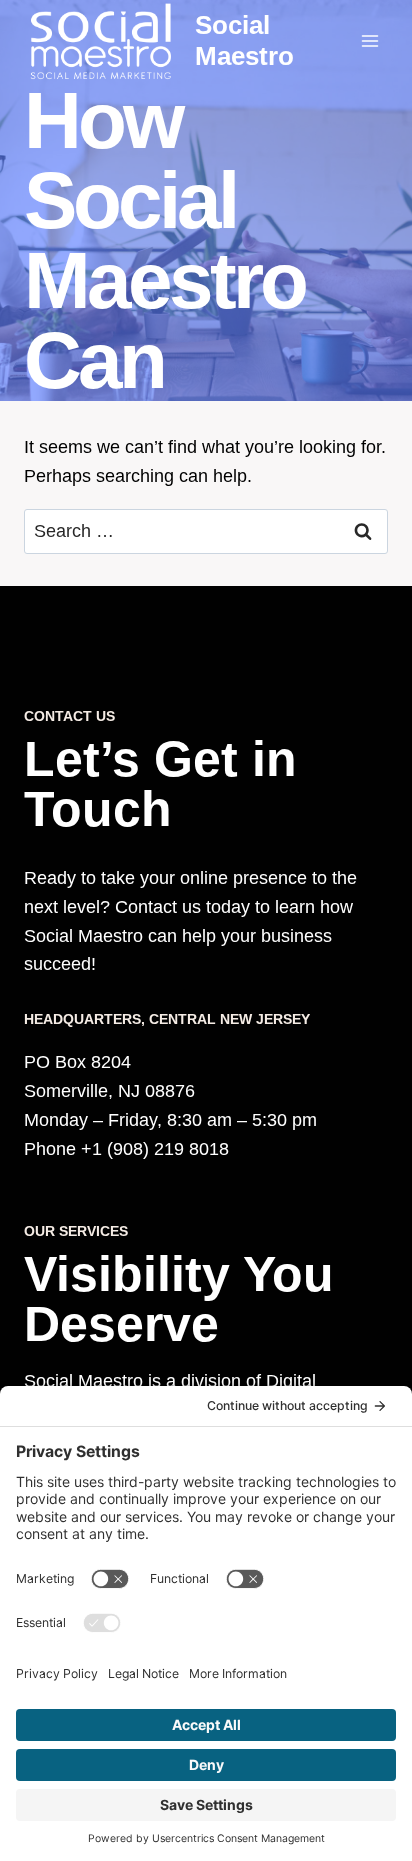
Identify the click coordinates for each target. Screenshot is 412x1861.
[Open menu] (369, 40)
